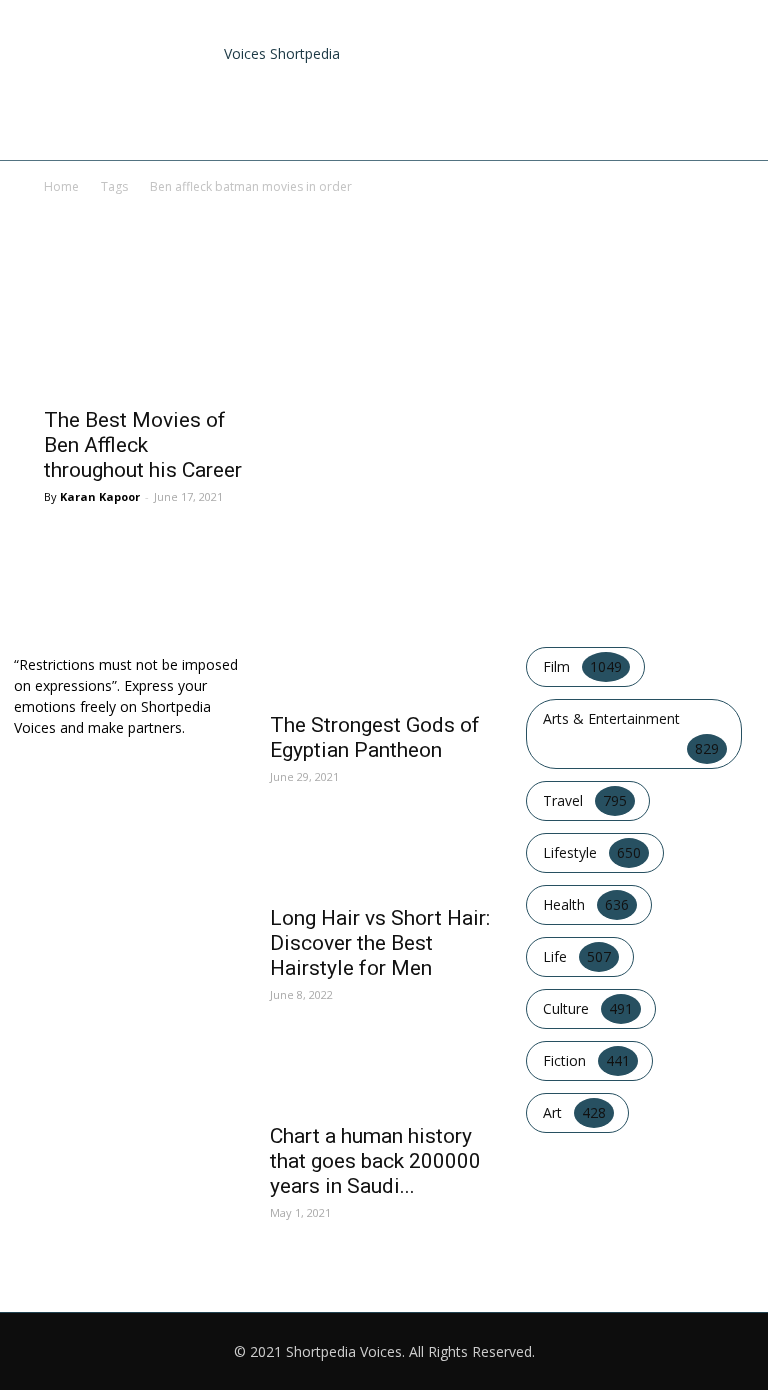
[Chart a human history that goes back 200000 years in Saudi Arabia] (384, 1078)
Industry (464, 119)
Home (241, 119)
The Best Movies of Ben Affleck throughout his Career (143, 445)
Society (715, 119)
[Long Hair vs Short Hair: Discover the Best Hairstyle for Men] (384, 860)
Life (662, 119)
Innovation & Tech (572, 119)
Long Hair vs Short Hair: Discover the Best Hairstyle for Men (380, 943)
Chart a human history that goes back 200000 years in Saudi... (375, 1161)
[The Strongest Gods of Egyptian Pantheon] (384, 667)
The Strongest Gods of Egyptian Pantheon (375, 737)
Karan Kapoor (100, 496)
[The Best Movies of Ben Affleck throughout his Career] (148, 343)
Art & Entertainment (346, 119)
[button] (724, 40)
